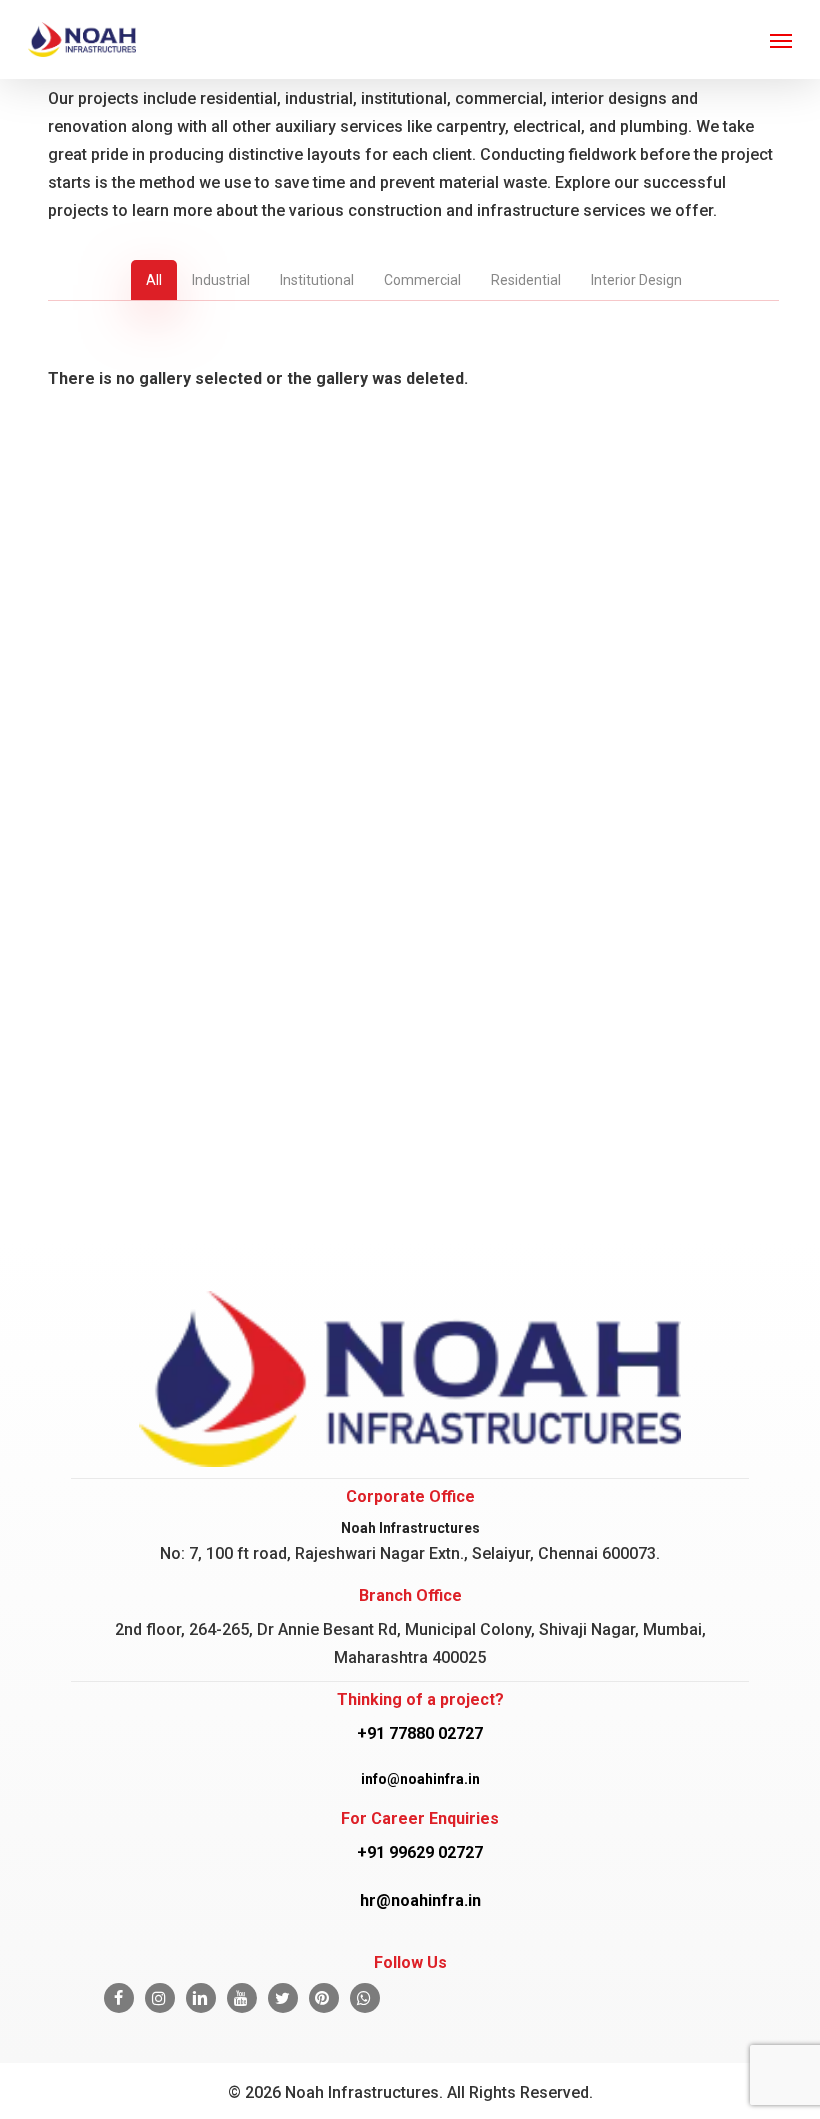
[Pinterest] (324, 1998)
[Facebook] (119, 1998)
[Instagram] (160, 1998)
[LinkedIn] (201, 1998)
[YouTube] (242, 1998)
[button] (781, 40)
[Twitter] (283, 1998)
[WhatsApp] (365, 1998)
